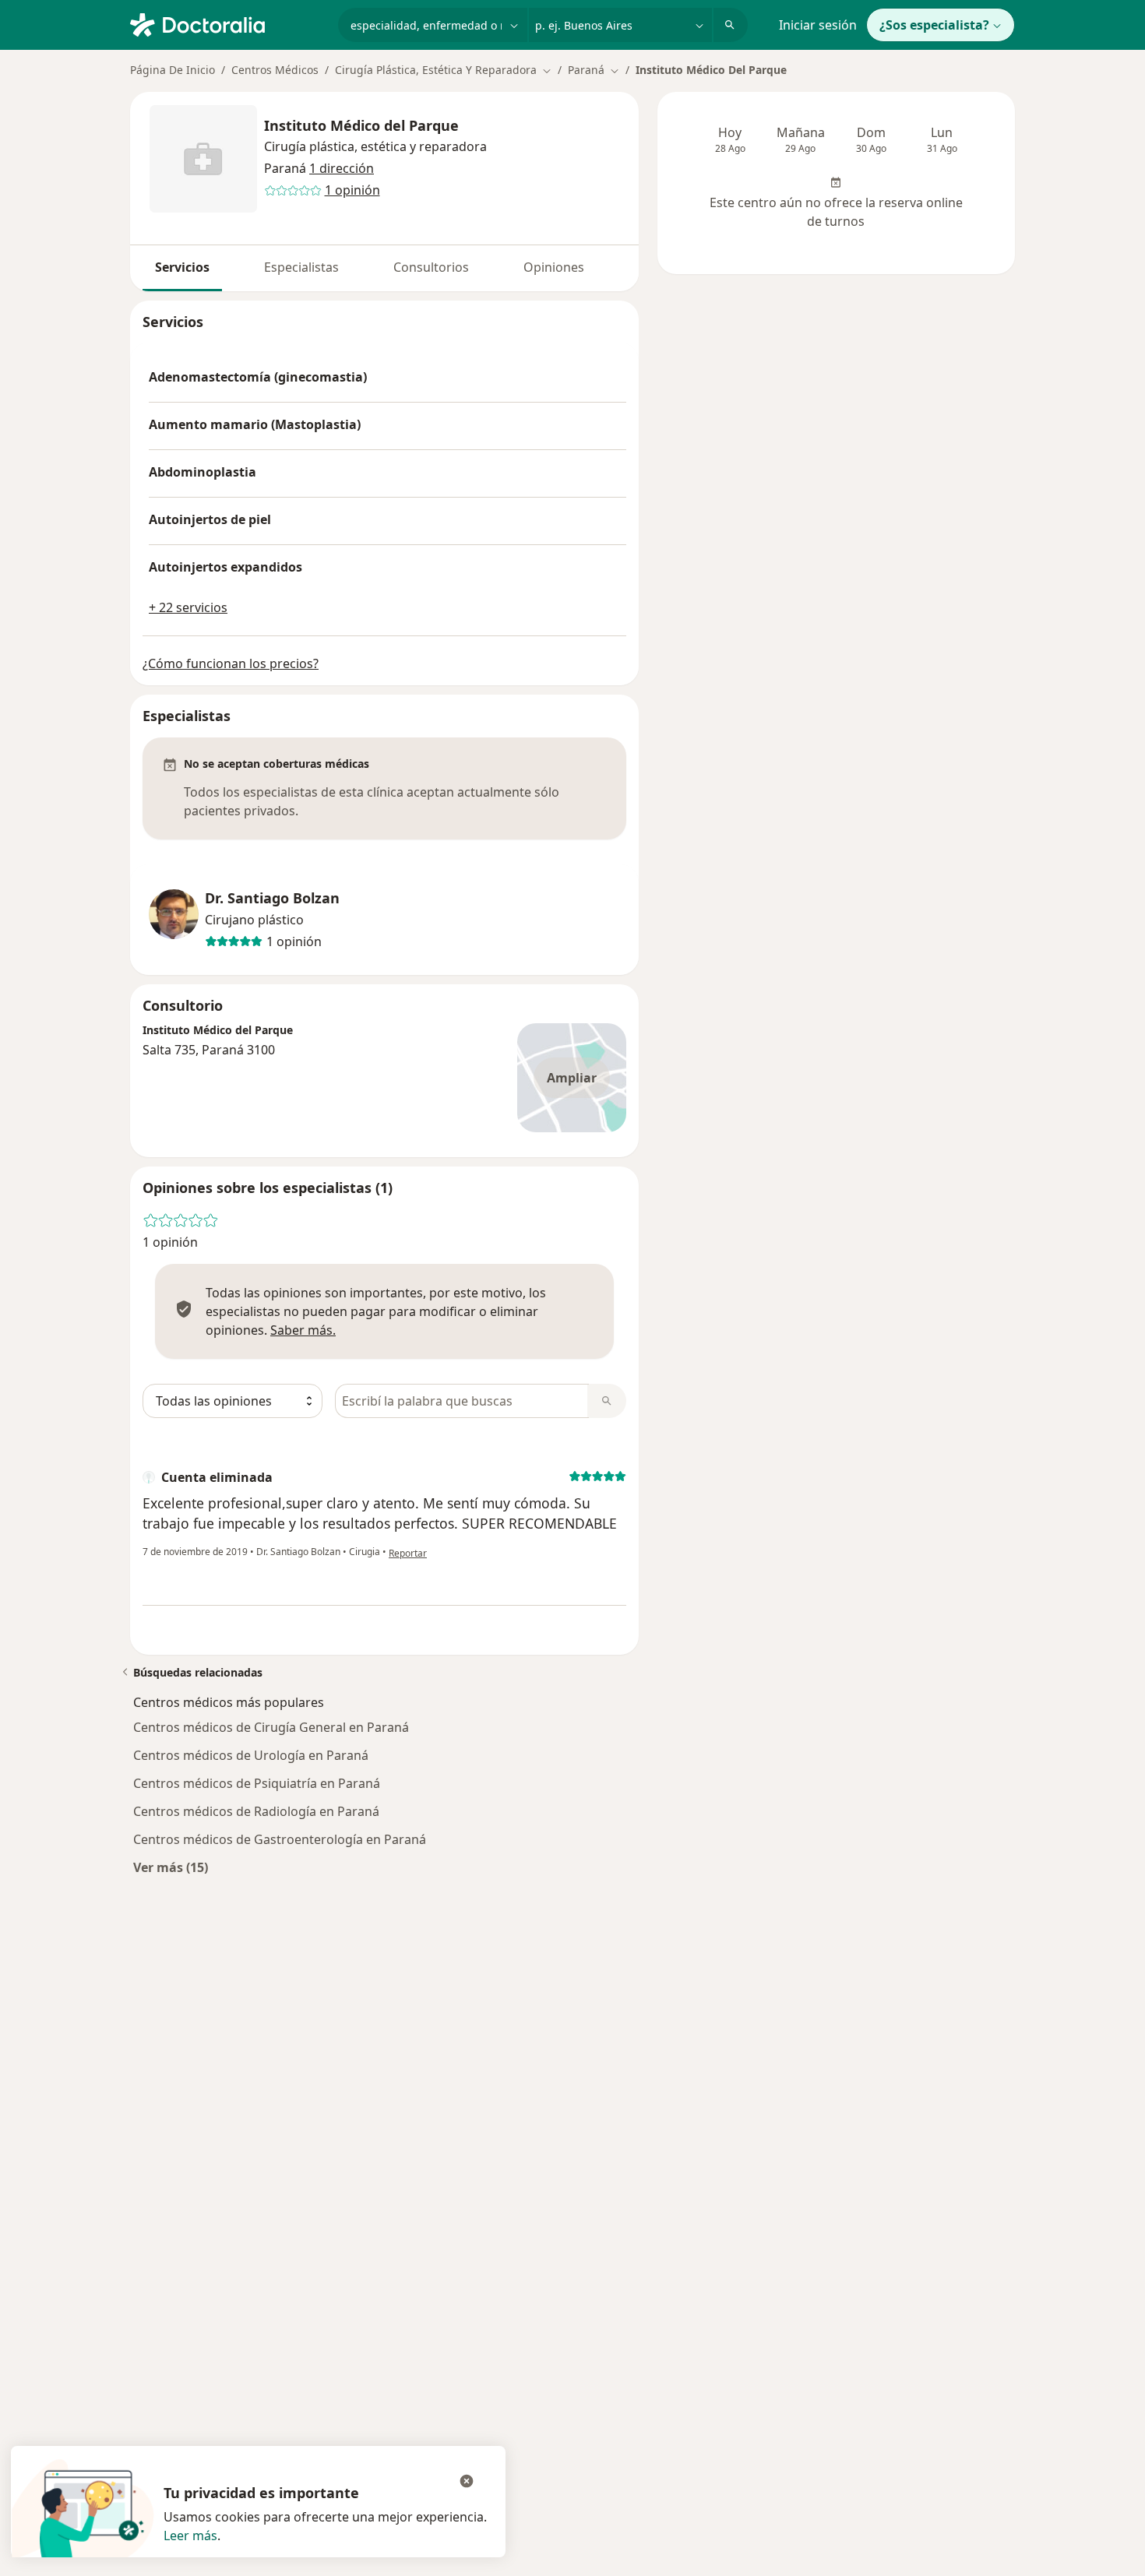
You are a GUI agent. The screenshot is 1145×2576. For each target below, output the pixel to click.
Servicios (182, 267)
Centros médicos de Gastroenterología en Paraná (280, 1839)
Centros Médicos (275, 70)
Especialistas (301, 267)
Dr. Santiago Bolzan (272, 898)
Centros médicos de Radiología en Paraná (256, 1811)
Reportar (408, 1553)
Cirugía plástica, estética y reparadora (375, 146)
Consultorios (431, 267)
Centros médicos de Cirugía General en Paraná (271, 1727)
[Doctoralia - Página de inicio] (228, 23)
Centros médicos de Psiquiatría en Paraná (257, 1783)
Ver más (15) (171, 1867)
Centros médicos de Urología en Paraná (251, 1755)
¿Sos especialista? (934, 25)
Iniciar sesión (818, 25)
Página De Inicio (173, 70)
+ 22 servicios (188, 607)
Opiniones (554, 267)
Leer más (190, 2536)
